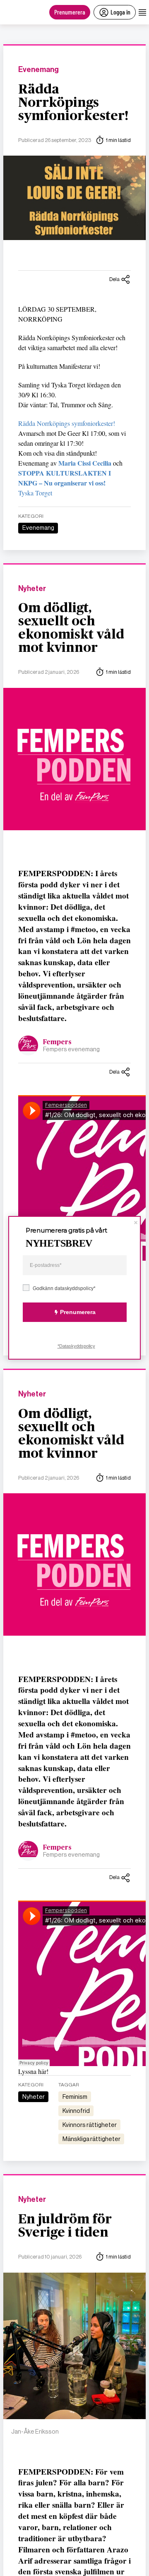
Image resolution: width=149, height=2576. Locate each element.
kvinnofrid (76, 2111)
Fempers (57, 1042)
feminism (75, 2097)
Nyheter (32, 589)
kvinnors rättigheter (90, 2125)
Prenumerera (70, 12)
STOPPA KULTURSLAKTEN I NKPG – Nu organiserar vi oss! (65, 478)
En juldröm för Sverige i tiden (65, 2226)
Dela (114, 279)
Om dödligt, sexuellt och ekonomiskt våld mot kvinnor (71, 628)
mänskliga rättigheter (91, 2139)
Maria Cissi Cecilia (85, 463)
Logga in (120, 12)
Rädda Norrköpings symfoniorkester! (73, 103)
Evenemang (38, 70)
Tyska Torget (35, 493)
